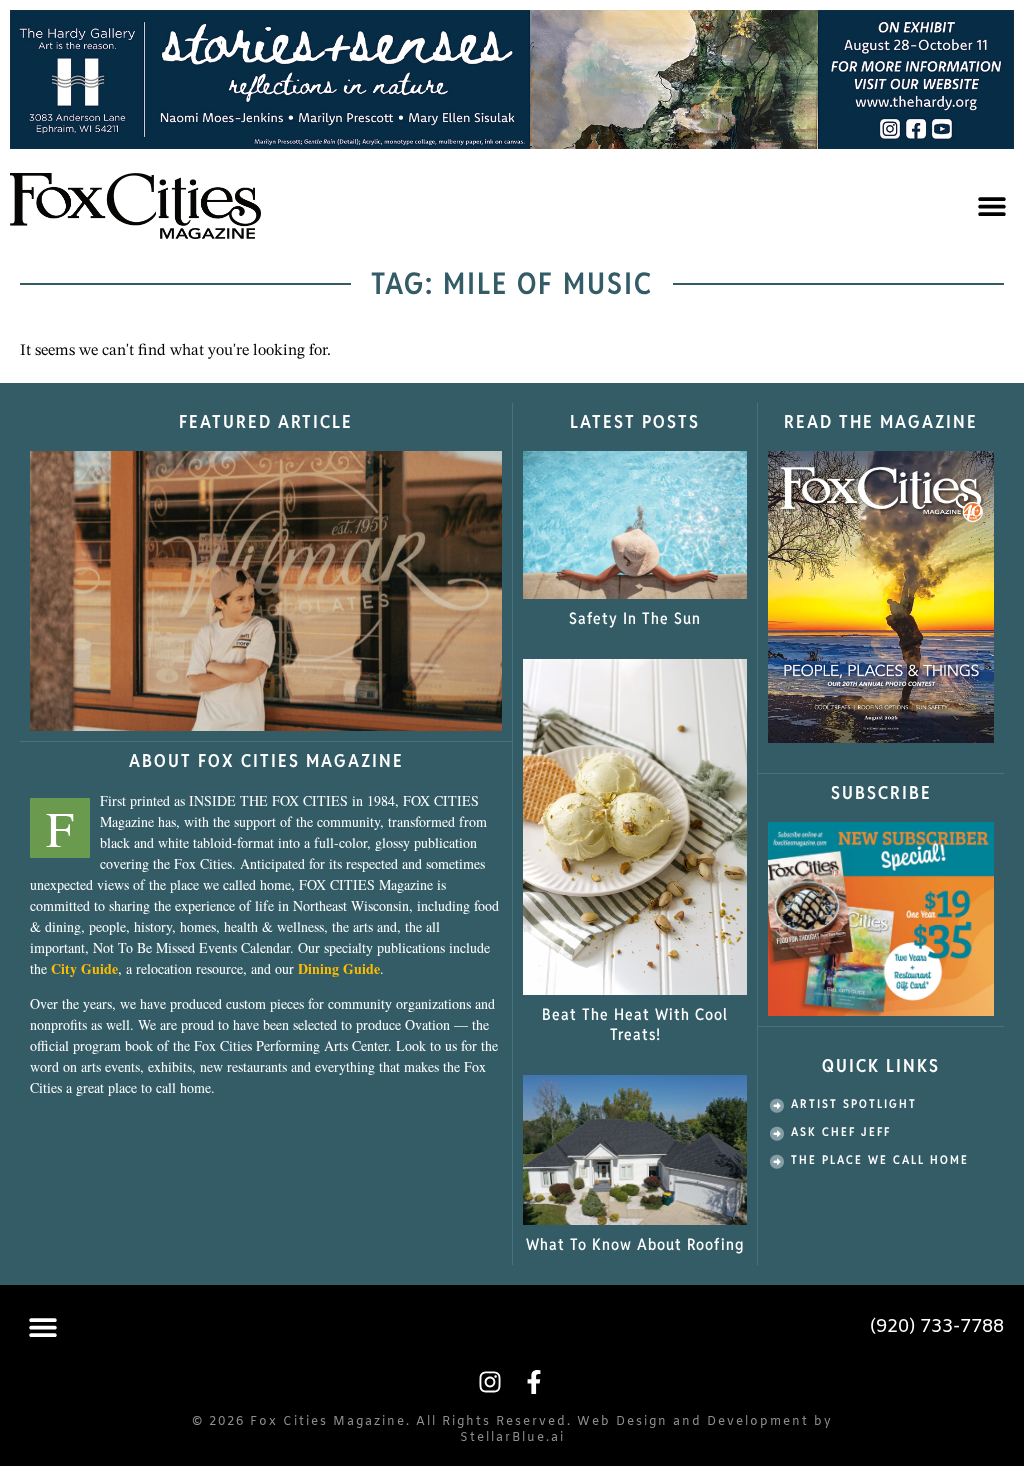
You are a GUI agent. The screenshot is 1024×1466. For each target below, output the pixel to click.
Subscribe (881, 792)
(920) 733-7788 (937, 1327)
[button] (991, 205)
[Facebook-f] (534, 1382)
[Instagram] (490, 1382)
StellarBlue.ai (512, 1438)
